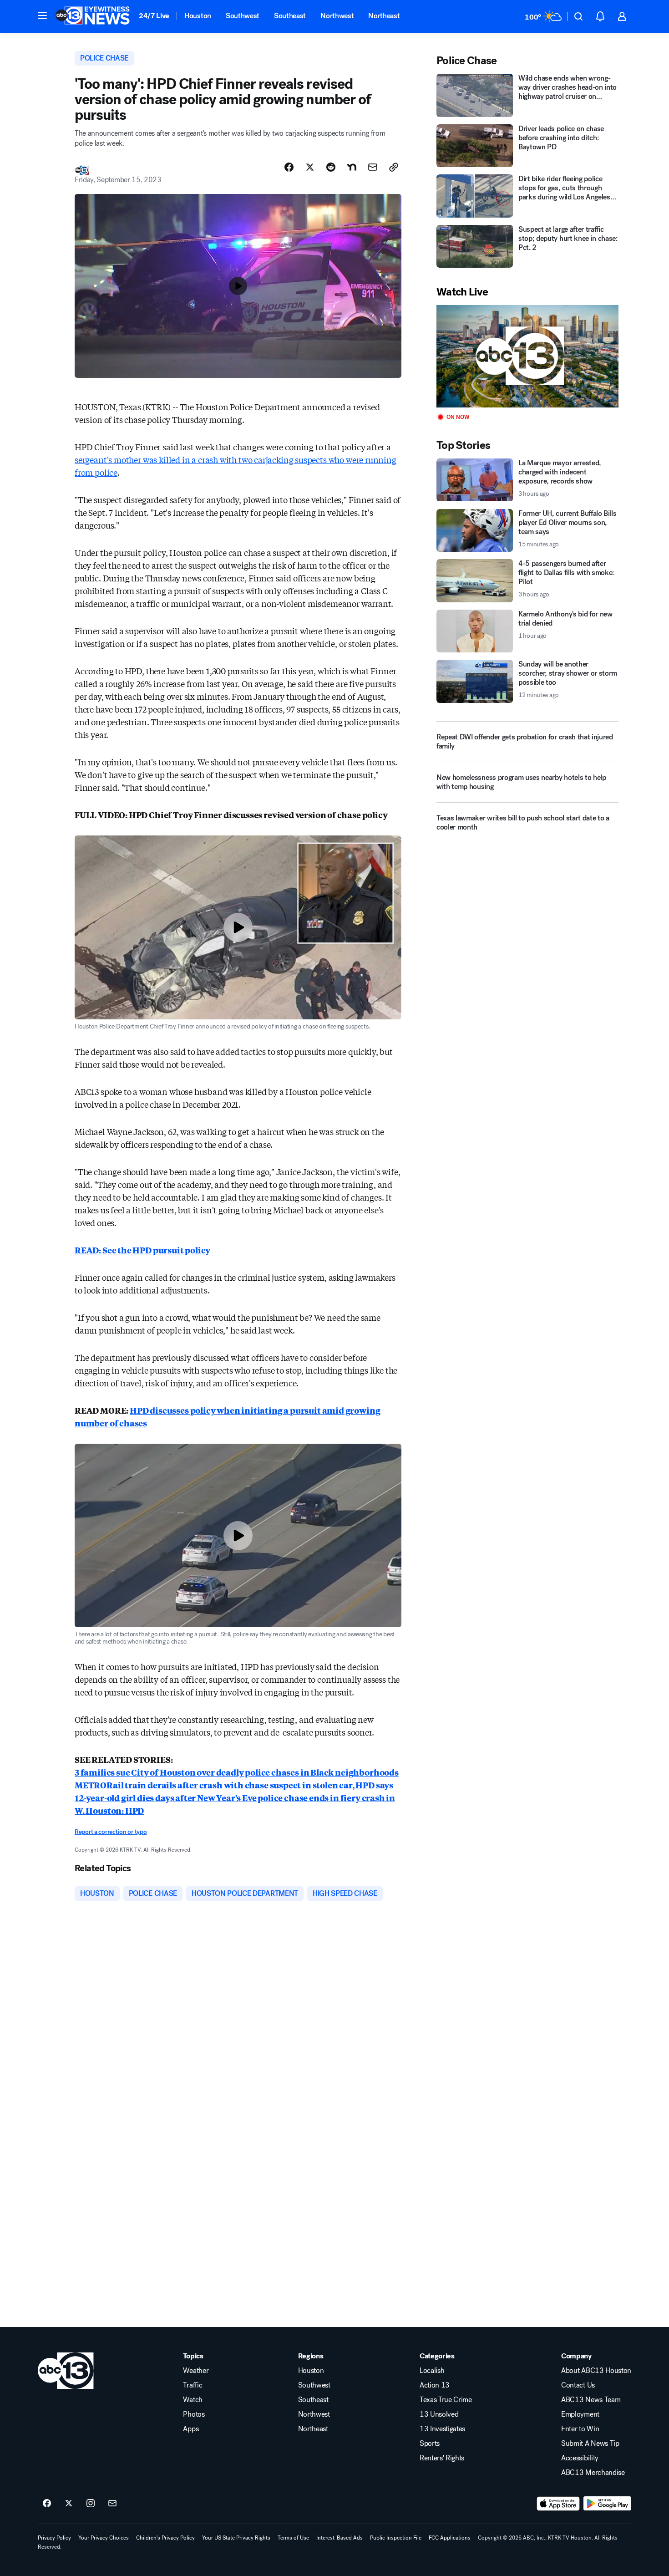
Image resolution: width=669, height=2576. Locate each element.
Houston (198, 16)
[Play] (527, 356)
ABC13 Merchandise (593, 2473)
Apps (191, 2429)
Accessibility (580, 2458)
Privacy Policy (54, 2538)
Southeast (290, 16)
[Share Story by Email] (373, 167)
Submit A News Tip (590, 2444)
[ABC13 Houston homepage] (93, 16)
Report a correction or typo (111, 1832)
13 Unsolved (439, 2414)
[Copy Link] (394, 167)
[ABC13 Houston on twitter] (69, 2504)
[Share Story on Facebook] (289, 167)
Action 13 (435, 2385)
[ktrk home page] (66, 2371)
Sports (430, 2444)
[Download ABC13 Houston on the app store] (558, 2504)
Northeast (384, 16)
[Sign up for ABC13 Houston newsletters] (112, 2504)
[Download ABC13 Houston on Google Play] (607, 2504)
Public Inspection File (396, 2538)
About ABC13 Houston (596, 2371)
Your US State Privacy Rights (236, 2538)
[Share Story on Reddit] (331, 167)
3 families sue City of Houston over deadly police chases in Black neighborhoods (237, 1772)
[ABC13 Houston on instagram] (91, 2504)
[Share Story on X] (310, 167)
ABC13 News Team (591, 2400)
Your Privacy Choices (104, 2538)
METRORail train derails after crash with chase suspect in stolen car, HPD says (234, 1785)
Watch (193, 2400)
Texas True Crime (446, 2400)
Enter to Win (580, 2429)
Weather (196, 2371)
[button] (42, 15)
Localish (432, 2371)
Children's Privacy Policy (165, 2538)
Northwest (337, 16)
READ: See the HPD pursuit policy (142, 1250)
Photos (194, 2414)
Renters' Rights (442, 2458)
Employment (580, 2414)
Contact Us (578, 2385)
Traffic (193, 2385)
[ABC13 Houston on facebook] (47, 2504)
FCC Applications (450, 2538)
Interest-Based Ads (340, 2538)
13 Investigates (442, 2429)
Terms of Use (293, 2538)
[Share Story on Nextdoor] (352, 167)
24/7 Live (154, 16)
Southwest (243, 16)
